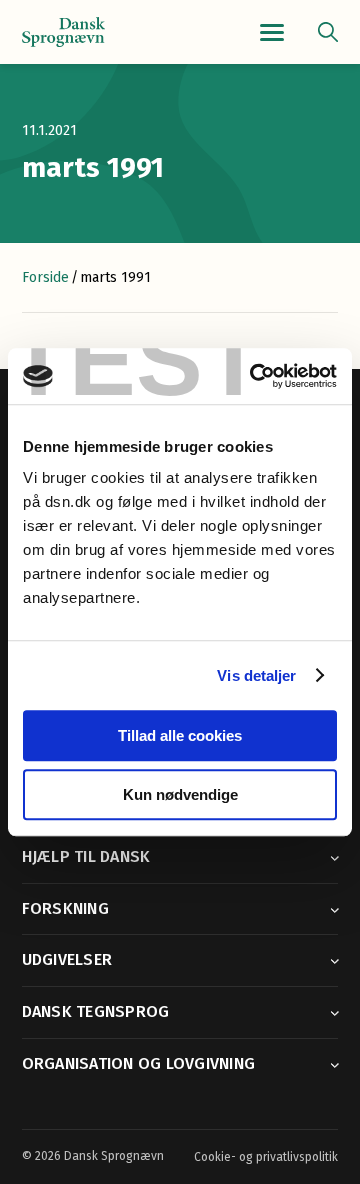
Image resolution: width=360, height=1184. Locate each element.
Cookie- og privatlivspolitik (266, 1157)
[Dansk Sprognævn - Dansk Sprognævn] (64, 32)
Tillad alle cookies (180, 735)
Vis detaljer (256, 675)
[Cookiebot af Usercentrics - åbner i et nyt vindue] (254, 376)
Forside (45, 277)
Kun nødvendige (180, 794)
